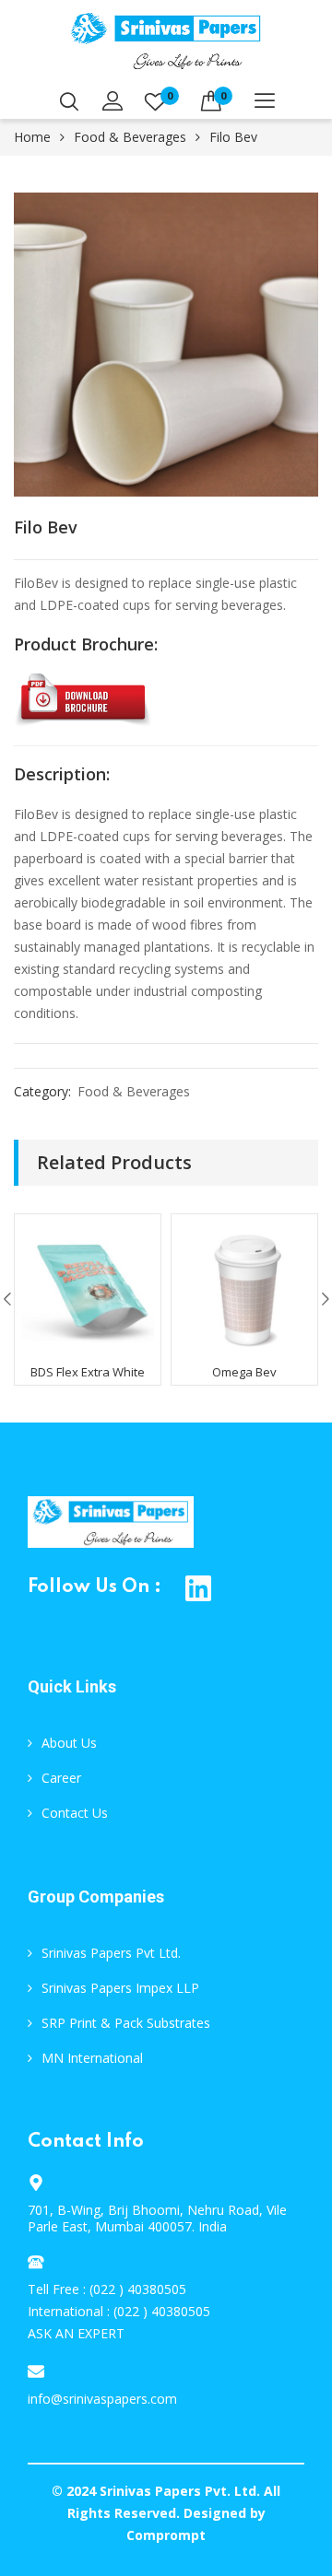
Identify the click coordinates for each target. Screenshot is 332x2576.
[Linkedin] (199, 1588)
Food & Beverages (130, 137)
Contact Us (75, 1813)
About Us (69, 1743)
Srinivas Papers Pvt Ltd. (111, 1953)
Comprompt (166, 2535)
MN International (92, 2058)
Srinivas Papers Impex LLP (120, 1988)
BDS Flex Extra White (88, 1372)
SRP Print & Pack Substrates (126, 2023)
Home (32, 137)
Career (61, 1778)
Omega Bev (244, 1372)
